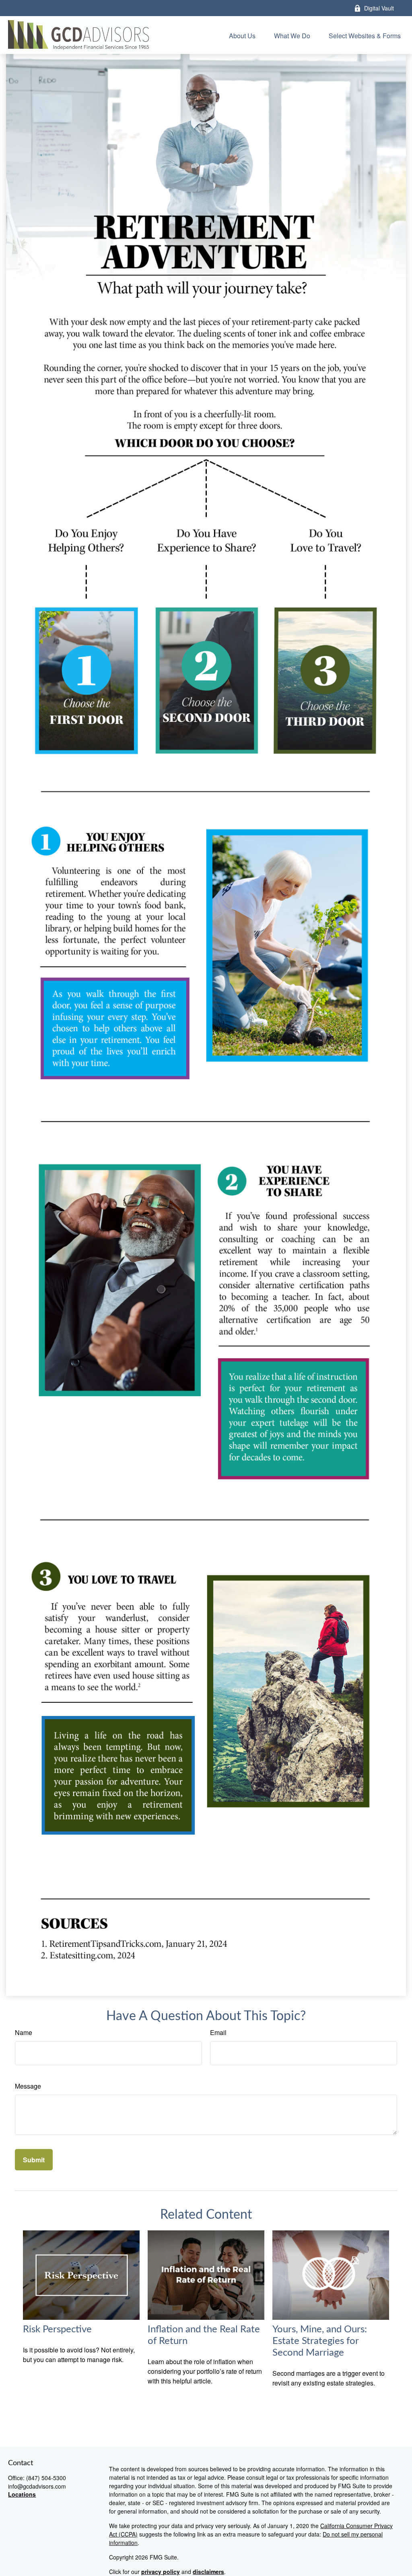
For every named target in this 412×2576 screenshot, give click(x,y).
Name (24, 2032)
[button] (242, 35)
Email (218, 2032)
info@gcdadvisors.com (37, 2486)
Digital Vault (379, 8)
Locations (22, 2494)
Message (28, 2086)
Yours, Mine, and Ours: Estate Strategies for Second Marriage (320, 2341)
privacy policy (161, 2572)
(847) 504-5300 (46, 2478)
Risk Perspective (57, 2329)
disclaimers (208, 2572)
